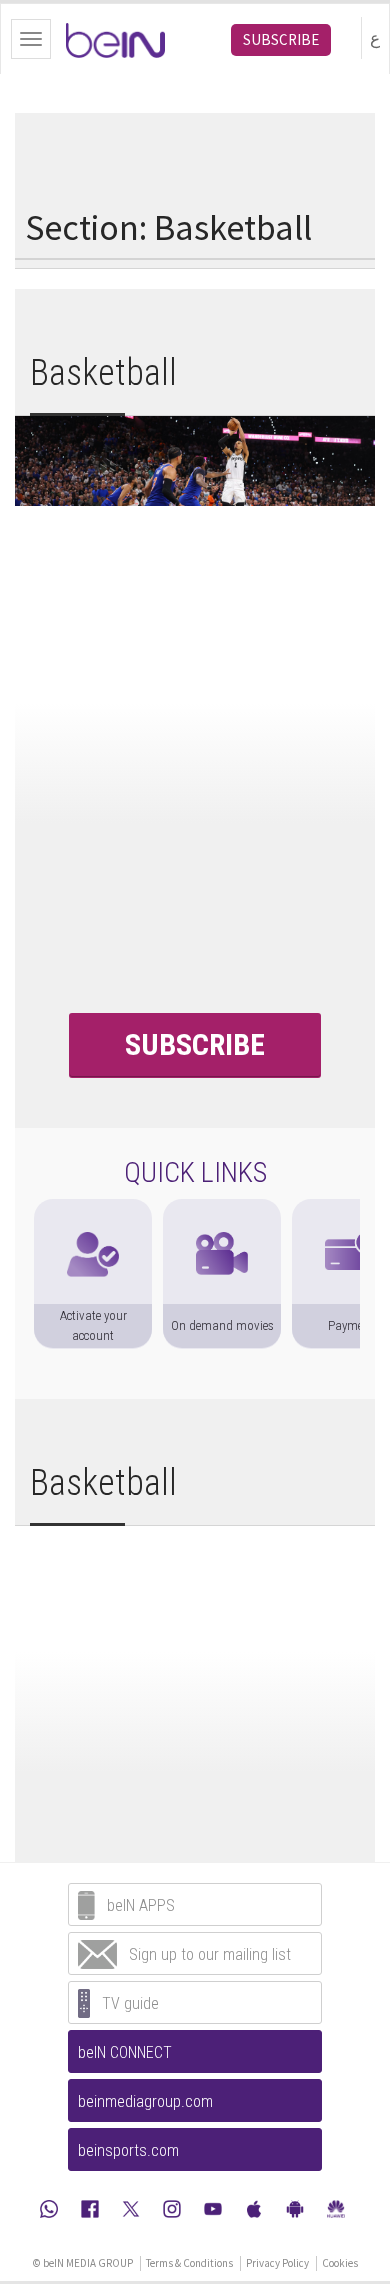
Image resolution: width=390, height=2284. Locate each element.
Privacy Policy (277, 2263)
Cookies (340, 2263)
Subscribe (195, 1044)
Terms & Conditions (189, 2263)
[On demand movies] (222, 1209)
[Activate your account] (93, 1209)
